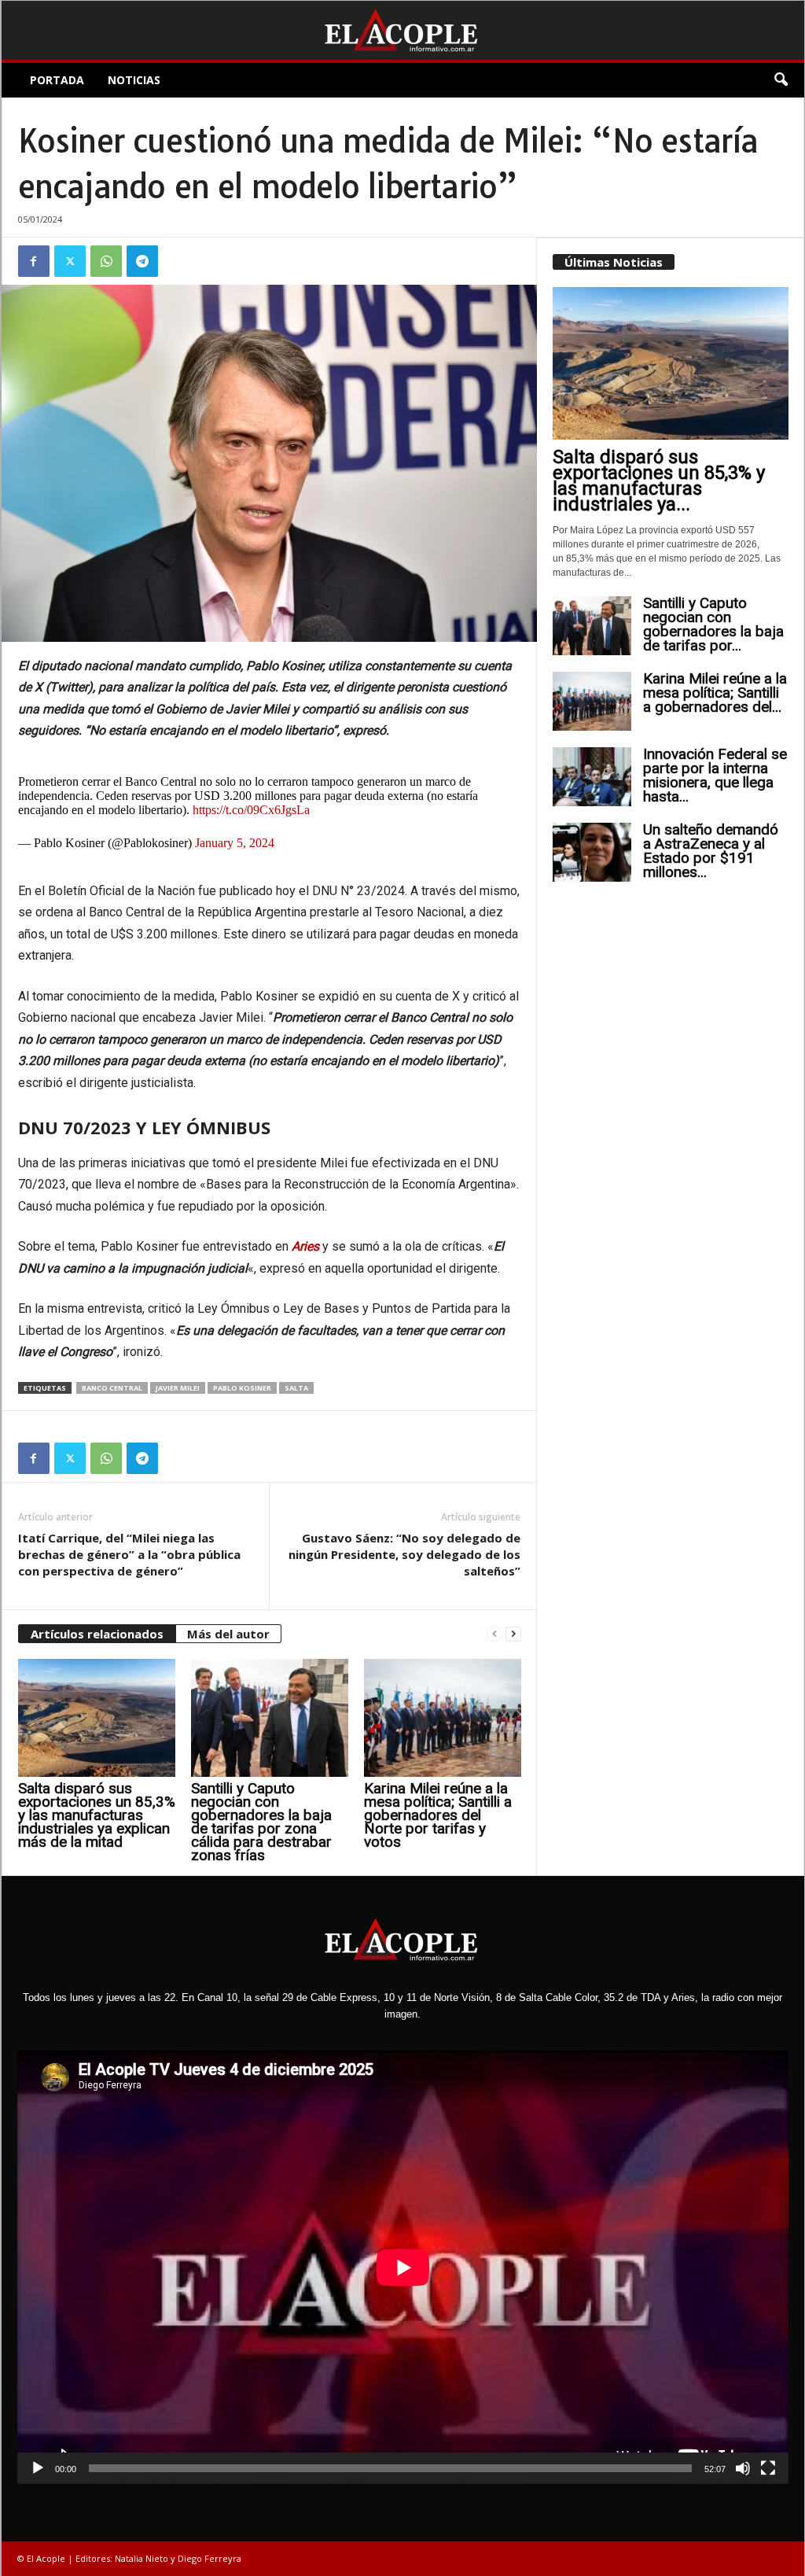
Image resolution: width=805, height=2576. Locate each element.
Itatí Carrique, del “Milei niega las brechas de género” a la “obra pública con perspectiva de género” (129, 1554)
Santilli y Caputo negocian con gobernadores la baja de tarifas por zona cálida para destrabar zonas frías (261, 1822)
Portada (57, 80)
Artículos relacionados (97, 1634)
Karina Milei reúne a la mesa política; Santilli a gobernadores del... (715, 693)
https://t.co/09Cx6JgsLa (251, 810)
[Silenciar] (743, 2468)
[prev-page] (494, 1634)
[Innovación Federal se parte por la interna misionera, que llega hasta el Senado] (592, 777)
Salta (296, 1388)
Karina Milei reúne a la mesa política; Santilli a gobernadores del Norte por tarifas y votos (438, 1815)
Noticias (134, 80)
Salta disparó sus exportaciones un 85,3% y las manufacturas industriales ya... (659, 481)
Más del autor (228, 1634)
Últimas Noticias (614, 262)
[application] (403, 2268)
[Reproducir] (38, 2468)
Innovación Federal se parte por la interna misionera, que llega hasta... (715, 775)
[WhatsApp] (106, 261)
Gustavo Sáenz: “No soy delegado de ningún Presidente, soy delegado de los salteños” (404, 1554)
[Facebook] (34, 261)
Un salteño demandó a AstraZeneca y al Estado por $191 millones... (711, 851)
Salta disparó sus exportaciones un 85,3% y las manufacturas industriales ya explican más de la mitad (97, 1815)
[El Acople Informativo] (403, 30)
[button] (781, 80)
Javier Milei (178, 1388)
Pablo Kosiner (242, 1388)
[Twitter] (70, 261)
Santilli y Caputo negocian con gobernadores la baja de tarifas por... (713, 624)
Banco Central (112, 1388)
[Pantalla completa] (768, 2468)
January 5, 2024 (235, 843)
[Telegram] (142, 261)
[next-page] (513, 1634)
